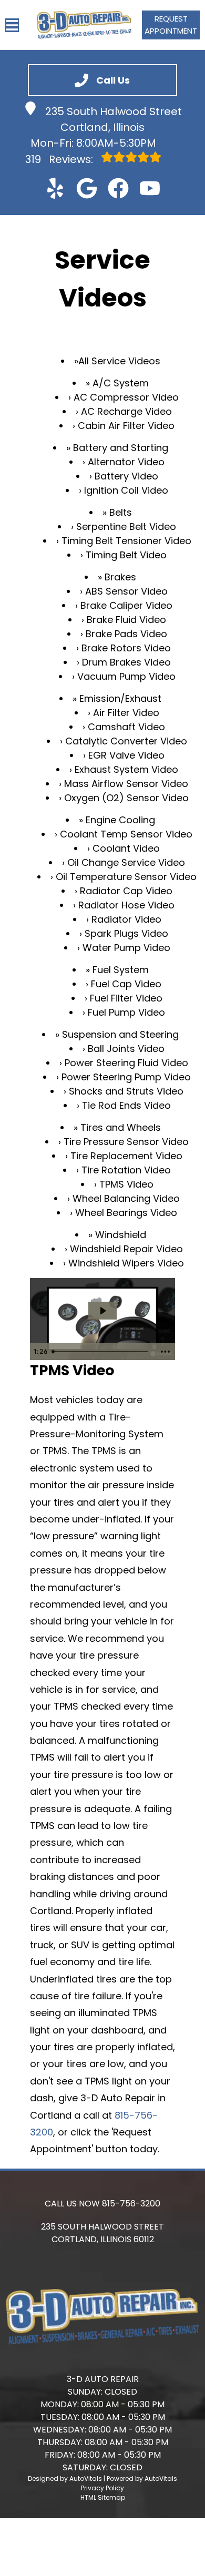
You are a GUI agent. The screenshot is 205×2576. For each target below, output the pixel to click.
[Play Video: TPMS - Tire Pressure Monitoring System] (102, 1311)
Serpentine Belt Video (126, 527)
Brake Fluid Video (126, 620)
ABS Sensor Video (126, 591)
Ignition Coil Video (126, 490)
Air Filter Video (126, 713)
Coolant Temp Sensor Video (126, 834)
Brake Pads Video (126, 634)
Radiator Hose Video (126, 905)
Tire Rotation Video (126, 1170)
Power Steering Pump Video (126, 1077)
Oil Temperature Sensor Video (126, 877)
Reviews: (60, 159)
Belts (121, 512)
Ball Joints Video (126, 1049)
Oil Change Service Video (126, 862)
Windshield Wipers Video (126, 1263)
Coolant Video (126, 848)
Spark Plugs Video (126, 933)
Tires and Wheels (121, 1127)
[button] (55, 188)
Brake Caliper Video (126, 605)
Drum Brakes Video (126, 662)
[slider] (102, 1352)
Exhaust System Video (126, 769)
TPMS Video (126, 1184)
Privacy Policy (102, 2488)
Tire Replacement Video (126, 1156)
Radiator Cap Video (126, 891)
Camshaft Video (126, 727)
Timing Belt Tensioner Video (126, 541)
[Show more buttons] (165, 1352)
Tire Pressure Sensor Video (126, 1142)
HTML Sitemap (103, 2497)
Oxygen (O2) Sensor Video (126, 798)
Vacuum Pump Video (126, 676)
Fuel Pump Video (126, 1012)
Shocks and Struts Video (126, 1091)
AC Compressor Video (126, 397)
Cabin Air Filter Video (126, 426)
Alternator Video (126, 462)
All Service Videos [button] (119, 361)
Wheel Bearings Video (126, 1213)
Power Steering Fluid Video (126, 1063)
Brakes (120, 577)
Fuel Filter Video (126, 998)
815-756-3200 (131, 2204)
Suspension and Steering (120, 1034)
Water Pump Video (126, 948)
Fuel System (121, 970)
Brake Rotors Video (126, 648)
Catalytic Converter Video (126, 741)
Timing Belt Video (126, 555)
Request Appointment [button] (171, 25)
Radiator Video (126, 919)
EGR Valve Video (126, 755)
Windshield (121, 1235)
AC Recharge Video (126, 411)
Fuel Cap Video (126, 984)
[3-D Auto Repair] (84, 25)
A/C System (121, 383)
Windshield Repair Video (126, 1249)
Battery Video (126, 476)
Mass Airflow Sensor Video (126, 784)
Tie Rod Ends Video (126, 1105)
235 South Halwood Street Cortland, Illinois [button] (114, 119)
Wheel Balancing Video (126, 1198)
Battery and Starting (121, 448)
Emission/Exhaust (120, 698)
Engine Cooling (120, 820)
